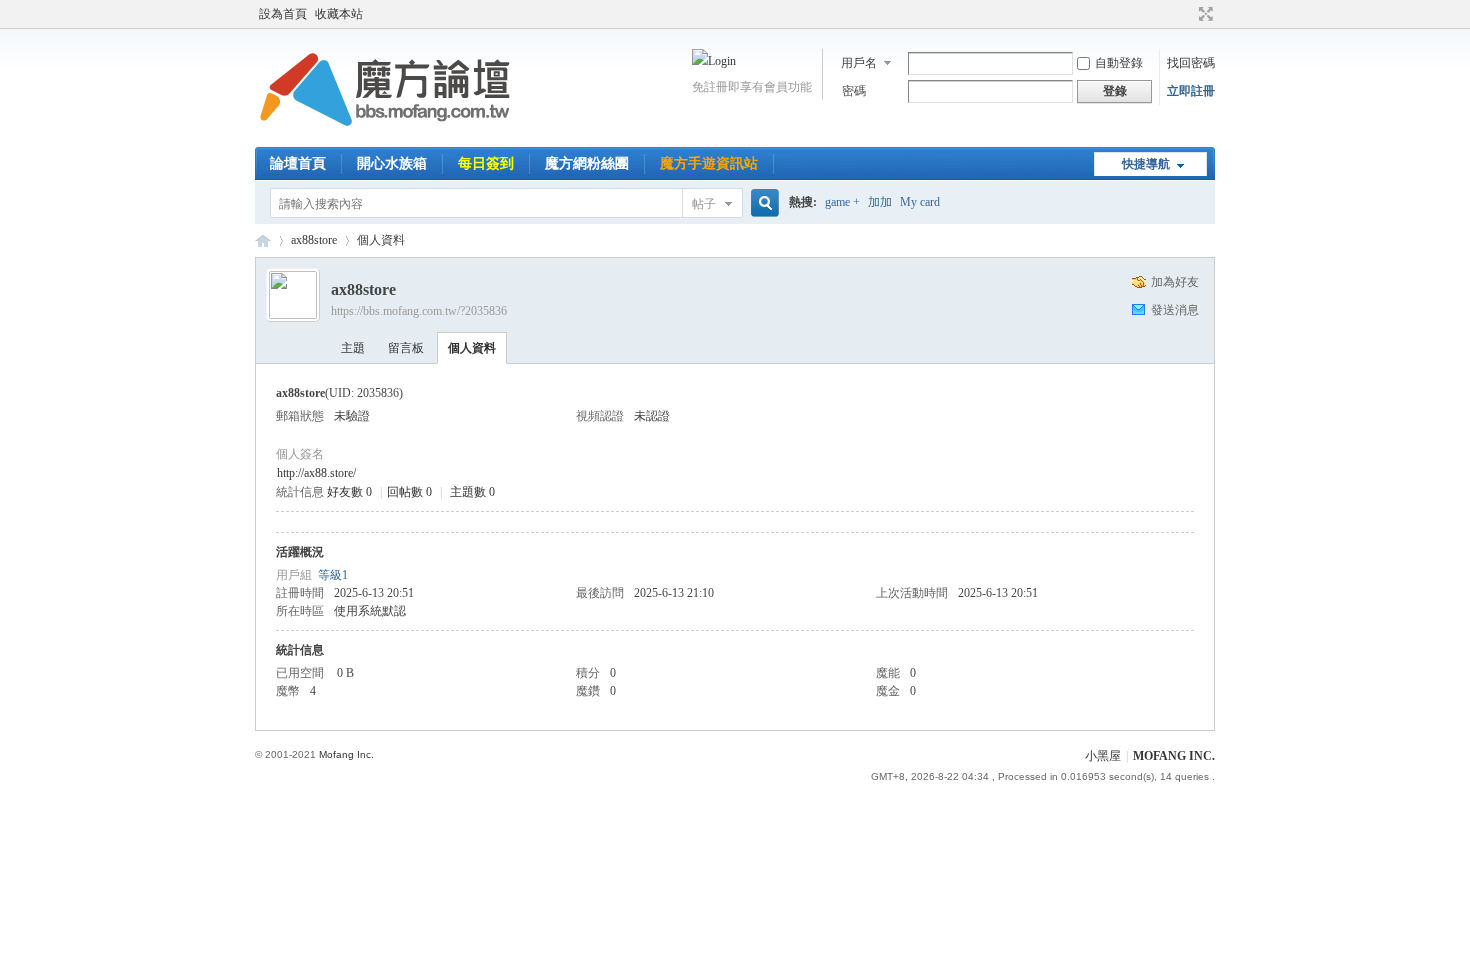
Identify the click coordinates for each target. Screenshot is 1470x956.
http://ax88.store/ (316, 473)
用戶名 (859, 63)
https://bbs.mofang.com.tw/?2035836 (419, 311)
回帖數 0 (409, 492)
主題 (353, 348)
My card (920, 202)
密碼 (854, 91)
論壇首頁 (298, 163)
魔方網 (263, 240)
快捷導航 (1146, 164)
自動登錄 (1119, 63)
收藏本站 (339, 14)
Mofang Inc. (346, 754)
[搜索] (762, 203)
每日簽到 (486, 163)
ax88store (314, 240)
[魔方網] (385, 135)
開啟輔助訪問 (1187, 14)
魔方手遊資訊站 (709, 163)
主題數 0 (472, 492)
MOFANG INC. (1174, 756)
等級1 (333, 575)
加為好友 (1175, 282)
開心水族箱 (392, 163)
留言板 (406, 348)
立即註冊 (1191, 91)
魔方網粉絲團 (587, 163)
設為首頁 (283, 14)
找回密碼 (1191, 63)
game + (842, 202)
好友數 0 (349, 492)
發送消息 (1175, 310)
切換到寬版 (1203, 14)
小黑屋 (1103, 756)
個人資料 (472, 348)
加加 (880, 202)
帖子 (704, 204)
